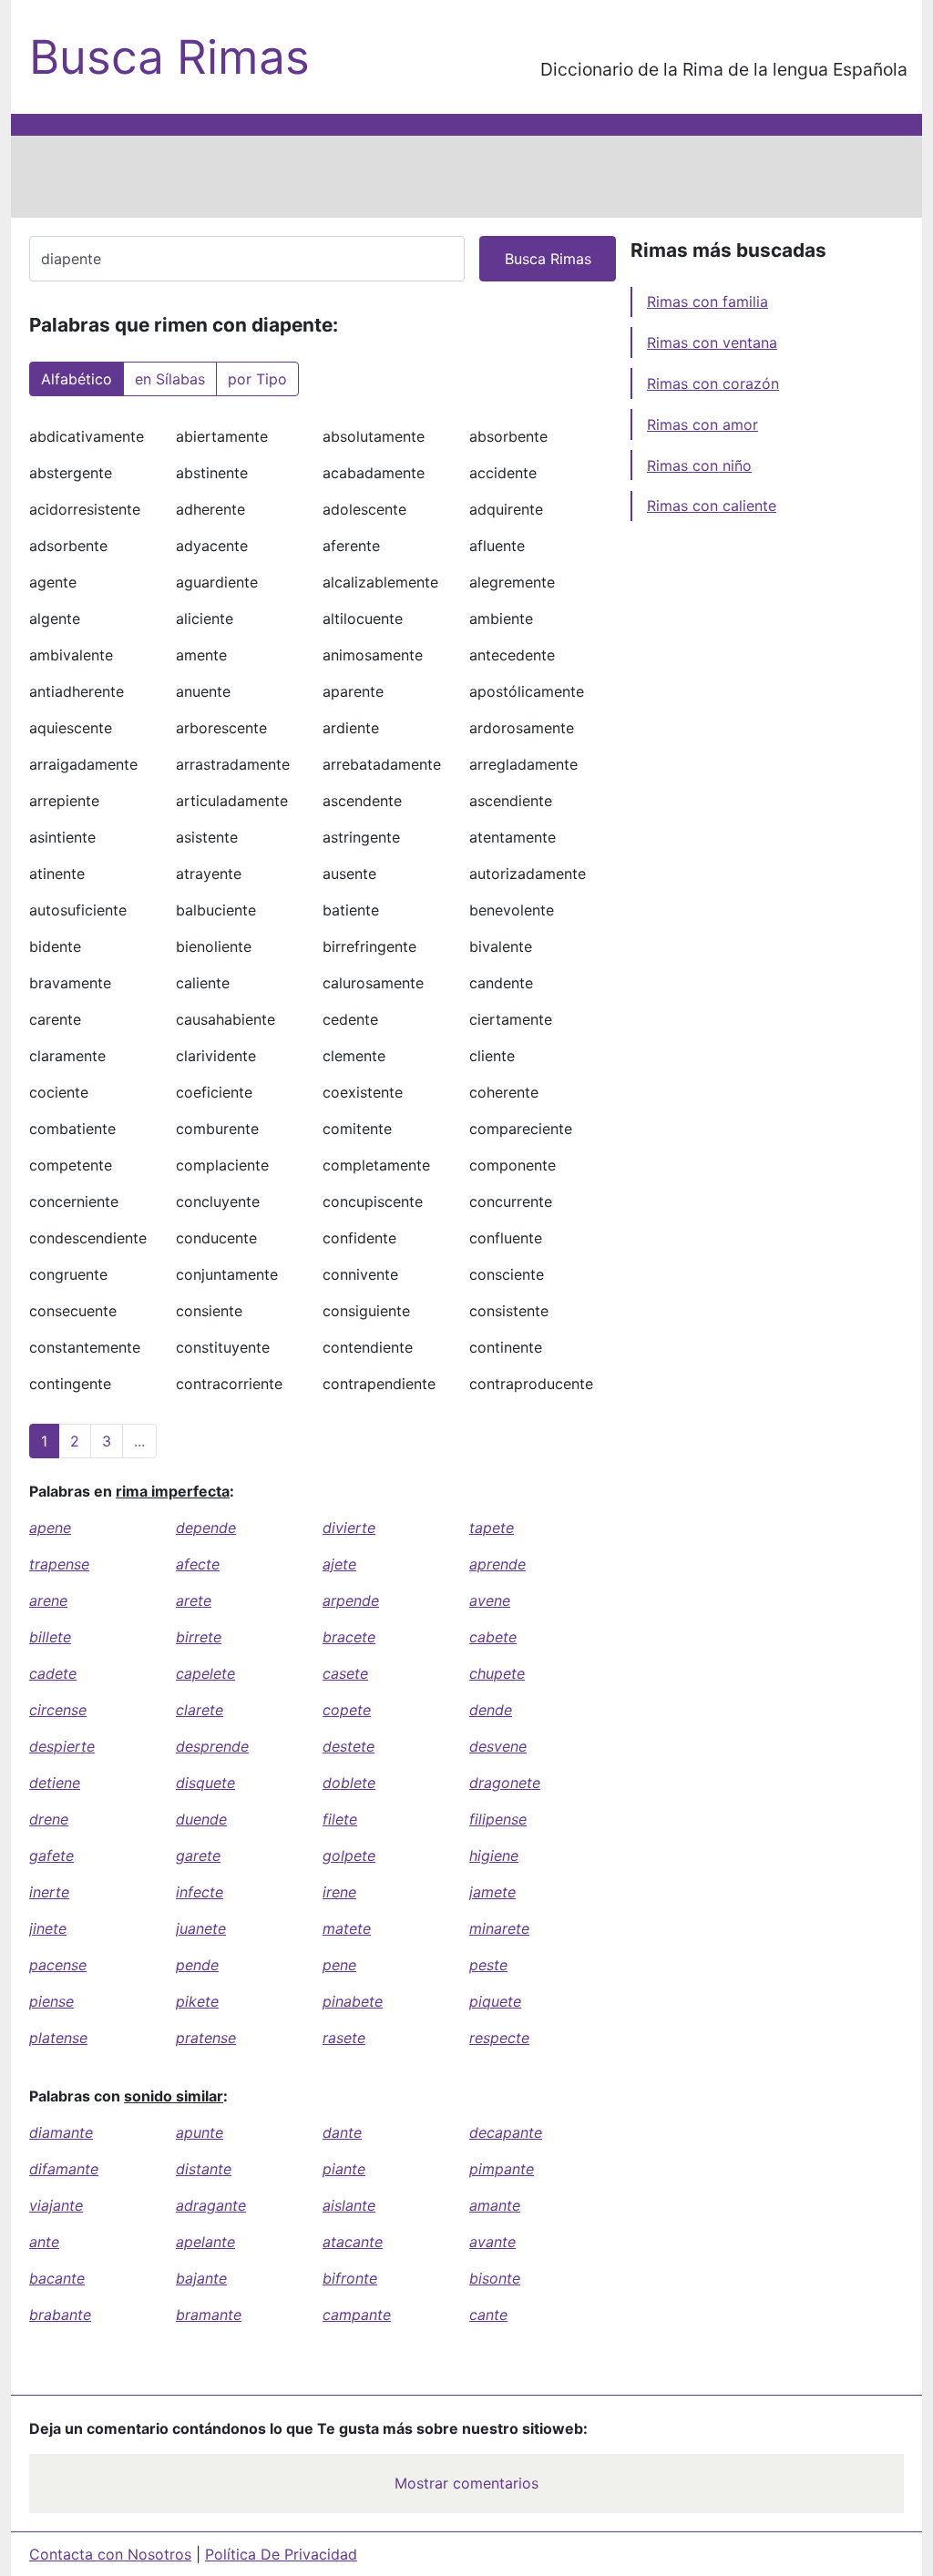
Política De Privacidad (281, 2554)
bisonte (495, 2278)
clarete (200, 1710)
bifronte (350, 2278)
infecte (200, 1892)
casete (345, 1673)
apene (50, 1528)
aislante (349, 2205)
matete (347, 1928)
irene (339, 1892)
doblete (349, 1783)
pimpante (502, 2169)
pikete (197, 2001)
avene (490, 1600)
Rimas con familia (707, 302)
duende (201, 1819)
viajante (56, 2205)
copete (347, 1710)
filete (340, 1819)
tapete (492, 1528)
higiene (494, 1855)
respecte (499, 2038)
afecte (198, 1564)
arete (194, 1600)
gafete (51, 1855)
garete (198, 1855)
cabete (493, 1637)
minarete (499, 1928)
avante (492, 2242)
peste (488, 1965)
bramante (209, 2315)
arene (48, 1600)
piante (344, 2169)
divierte (349, 1528)
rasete (344, 2038)
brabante (60, 2315)
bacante (57, 2278)
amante (495, 2205)
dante (342, 2132)
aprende (497, 1564)
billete (50, 1637)
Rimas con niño (699, 465)
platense (58, 2038)
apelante (205, 2242)
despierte (62, 1746)
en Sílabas (170, 379)
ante (44, 2242)
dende (491, 1710)
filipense (498, 1819)
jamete (492, 1892)
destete (349, 1746)
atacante (353, 2242)
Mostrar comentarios (466, 2483)
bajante (201, 2278)
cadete (53, 1673)
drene (49, 1819)
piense (51, 2001)
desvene (498, 1746)
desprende (212, 1746)
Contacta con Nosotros (110, 2554)
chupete (497, 1673)
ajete (339, 1564)
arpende (351, 1600)
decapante (506, 2132)
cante (488, 2315)
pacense (58, 1965)
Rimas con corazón (713, 383)
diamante (61, 2132)
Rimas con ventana (712, 342)
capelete (205, 1673)
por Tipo (257, 379)
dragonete (505, 1783)
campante (357, 2315)
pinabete (353, 2001)
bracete (349, 1637)
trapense (59, 1564)
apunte (200, 2132)
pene (339, 1965)
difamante (64, 2169)
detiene (55, 1783)
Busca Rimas (169, 57)
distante (204, 2169)
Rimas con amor (702, 424)
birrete (199, 1637)
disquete (205, 1783)
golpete (349, 1855)
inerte (49, 1892)
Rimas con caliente (712, 506)
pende (197, 1965)
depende (206, 1528)
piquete (495, 2001)
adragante (211, 2205)
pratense (206, 2038)
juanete (201, 1928)
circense (58, 1710)
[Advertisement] (466, 177)
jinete (48, 1928)
